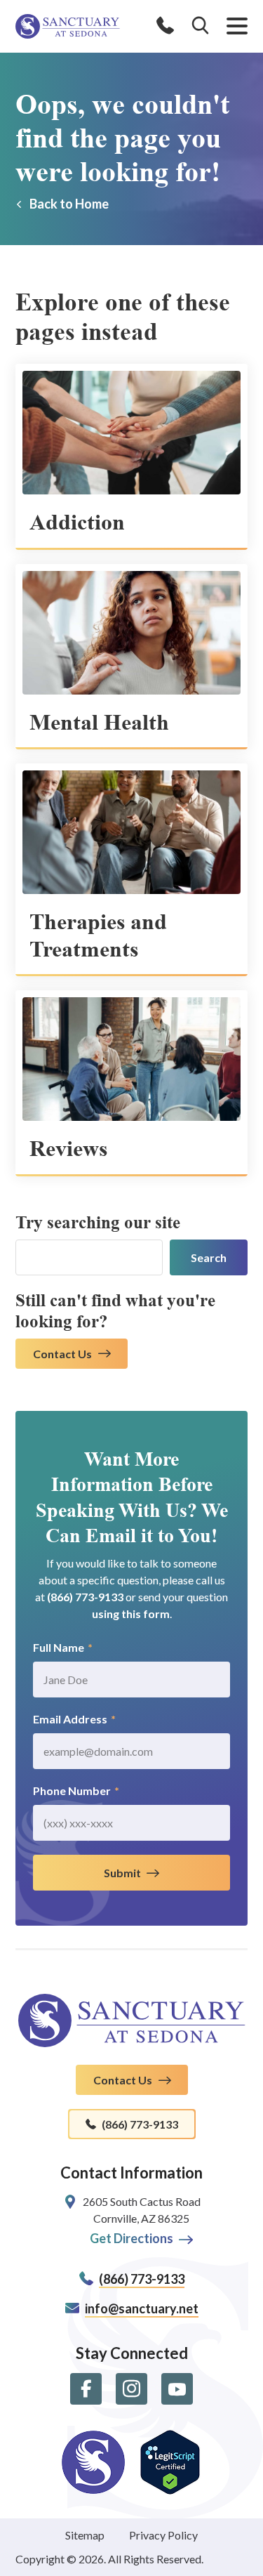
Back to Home (69, 204)
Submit (122, 1873)
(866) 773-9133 (85, 1597)
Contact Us (62, 1354)
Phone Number (76, 1790)
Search (209, 1257)
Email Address (74, 1719)
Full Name (63, 1647)
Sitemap (85, 2535)
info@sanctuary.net (142, 2308)
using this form (131, 1614)
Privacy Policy (163, 2535)
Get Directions (131, 2238)
